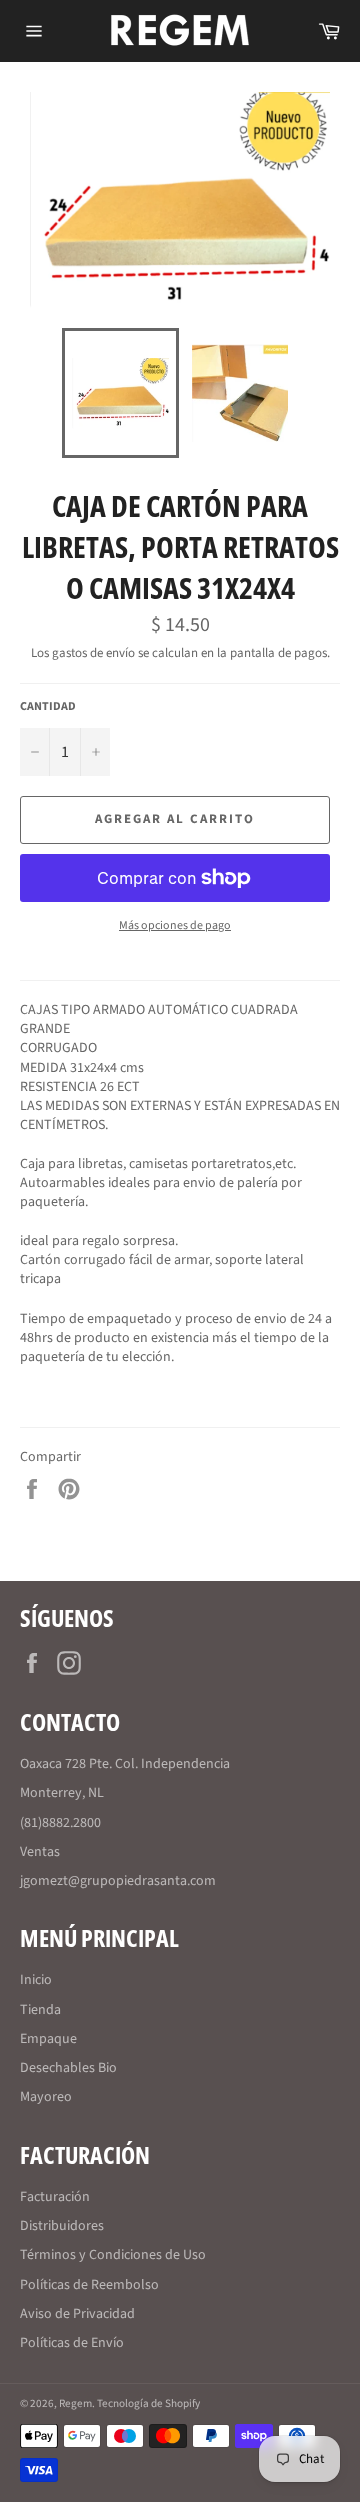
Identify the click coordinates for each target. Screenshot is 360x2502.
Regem (75, 2403)
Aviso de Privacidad (77, 2314)
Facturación (55, 2197)
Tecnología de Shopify (148, 2403)
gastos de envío (93, 653)
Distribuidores (62, 2226)
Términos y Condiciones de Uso (113, 2255)
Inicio (36, 1980)
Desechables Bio (68, 2068)
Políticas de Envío (72, 2343)
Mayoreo (46, 2097)
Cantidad (48, 707)
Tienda (40, 2010)
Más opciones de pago (175, 926)
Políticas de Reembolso (89, 2285)
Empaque (48, 2039)
